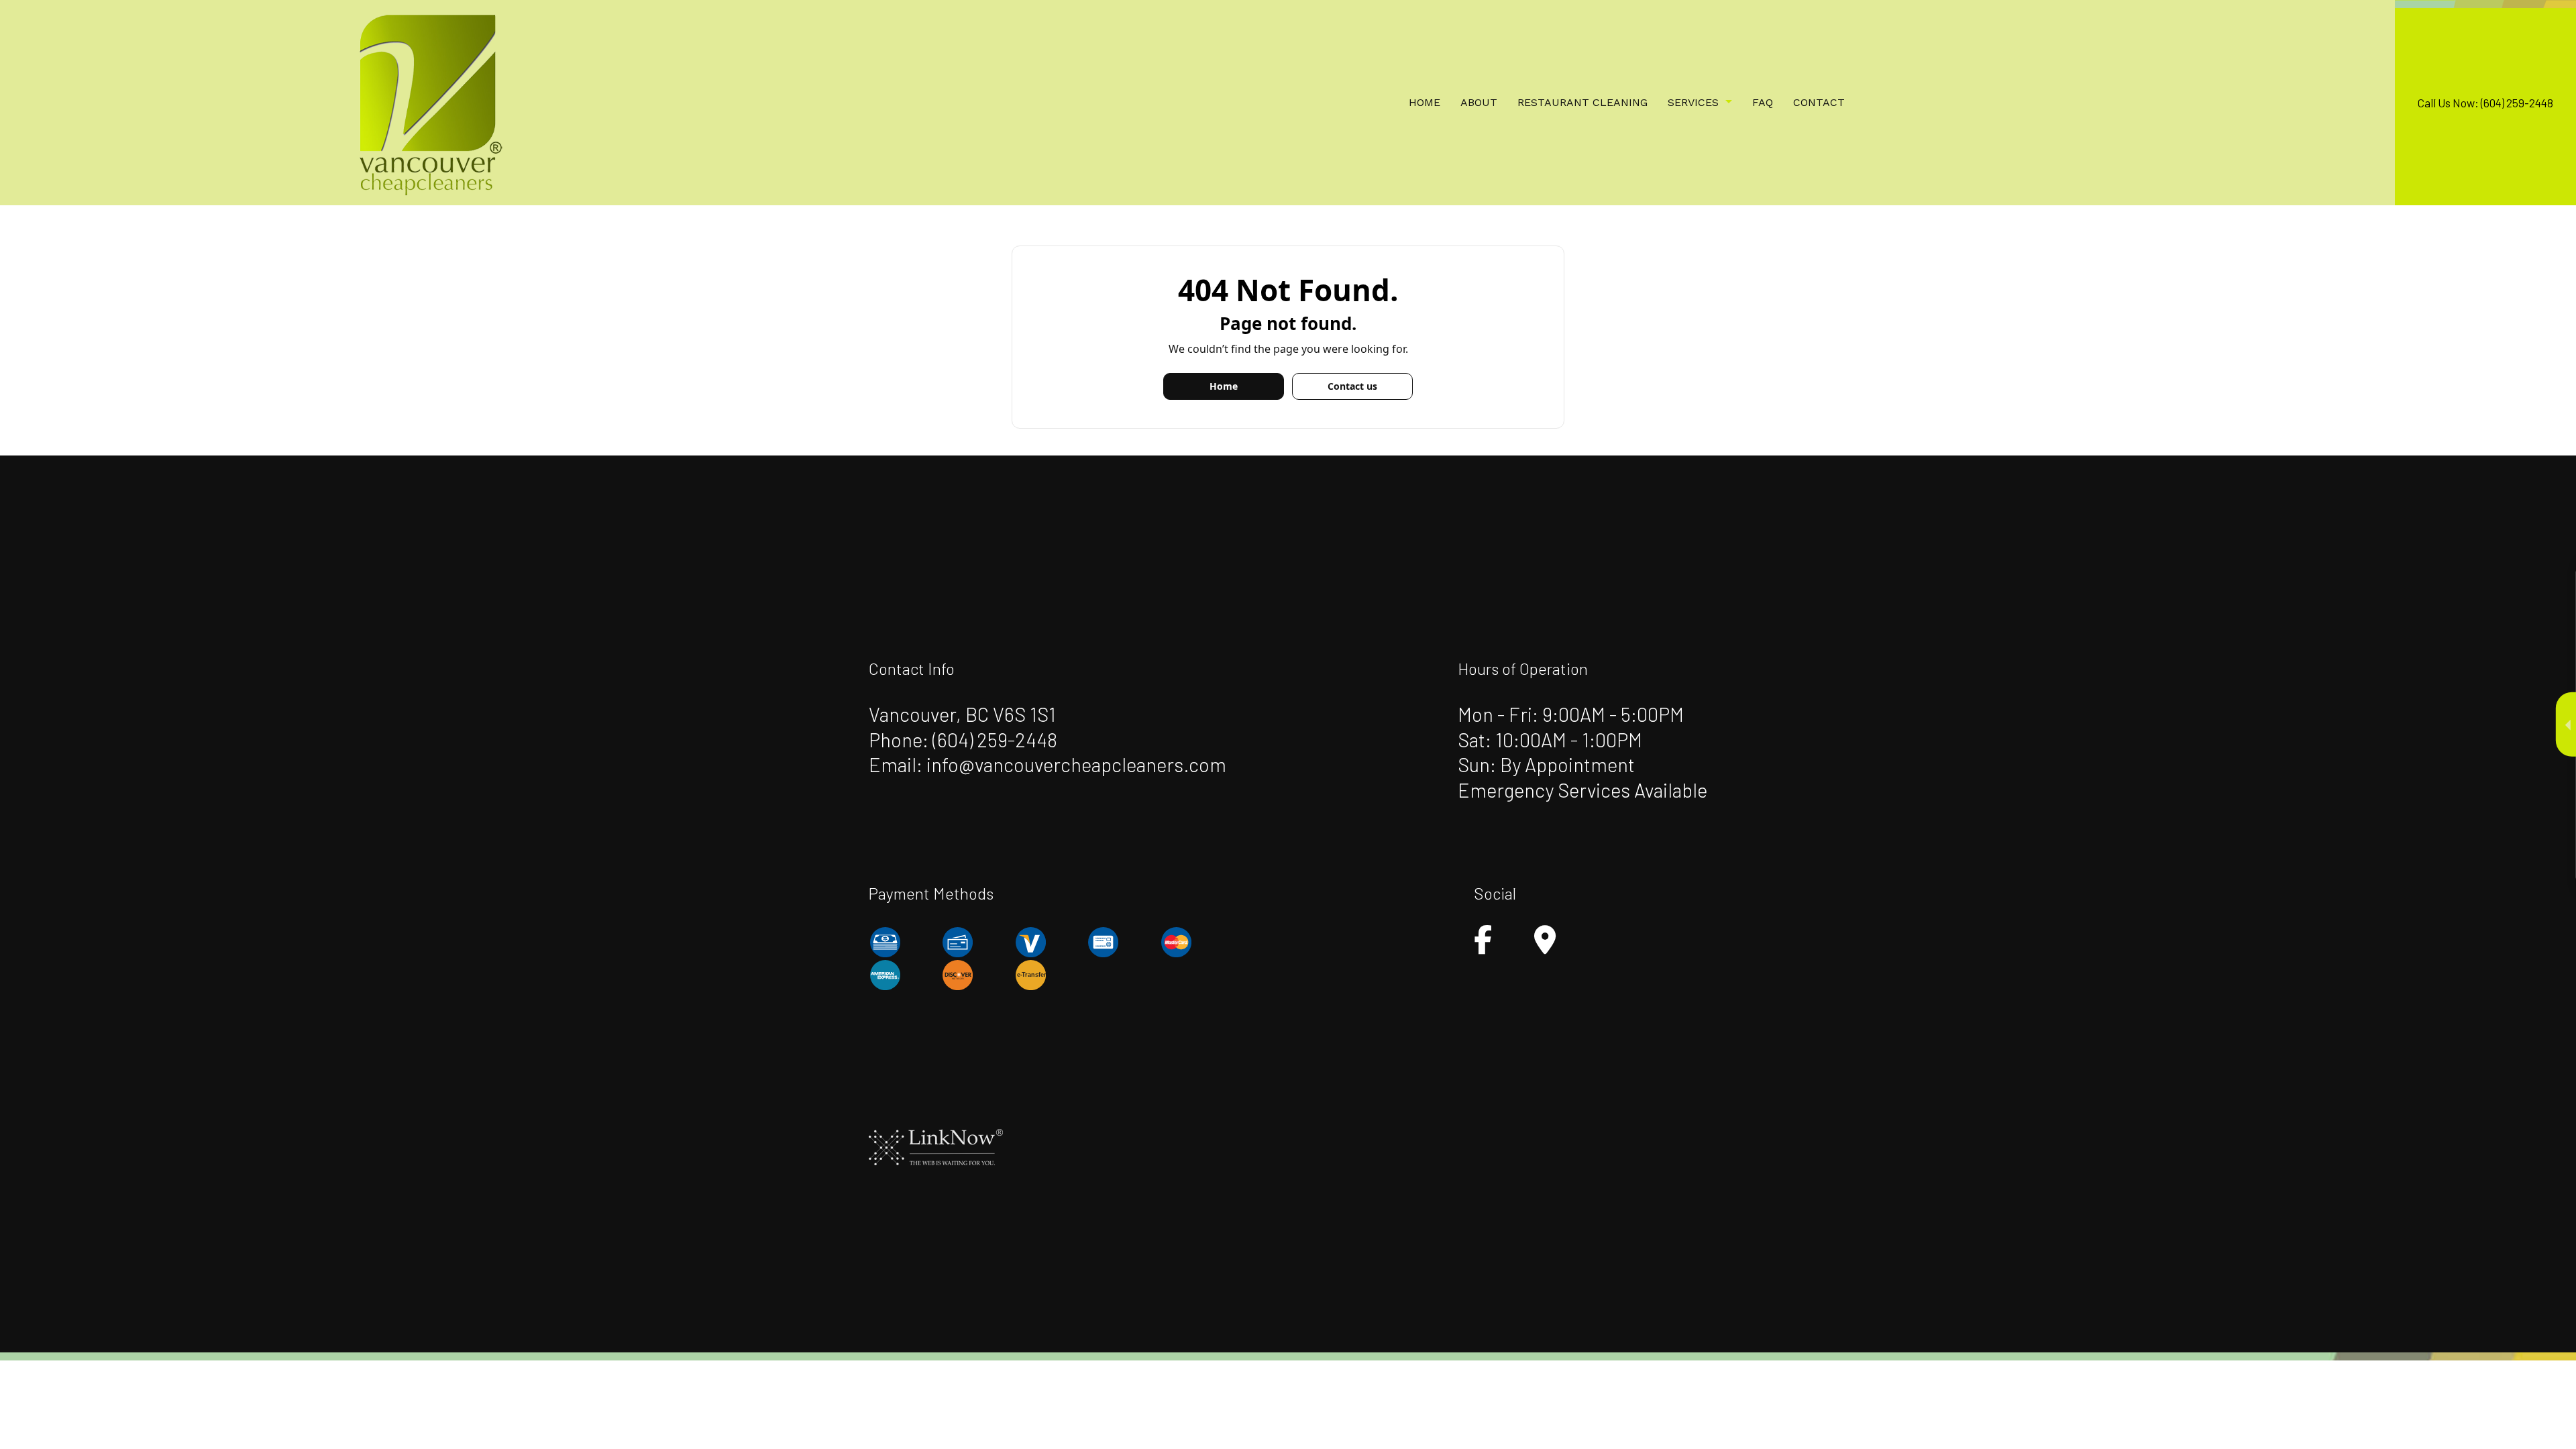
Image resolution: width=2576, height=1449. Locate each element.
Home (1425, 102)
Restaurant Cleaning (1582, 102)
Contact (1819, 102)
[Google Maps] (1545, 946)
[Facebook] (1483, 946)
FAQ (1763, 102)
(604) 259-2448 (995, 740)
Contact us (1352, 386)
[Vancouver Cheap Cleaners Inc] (429, 101)
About (1479, 102)
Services (1693, 102)
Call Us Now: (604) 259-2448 (2485, 103)
